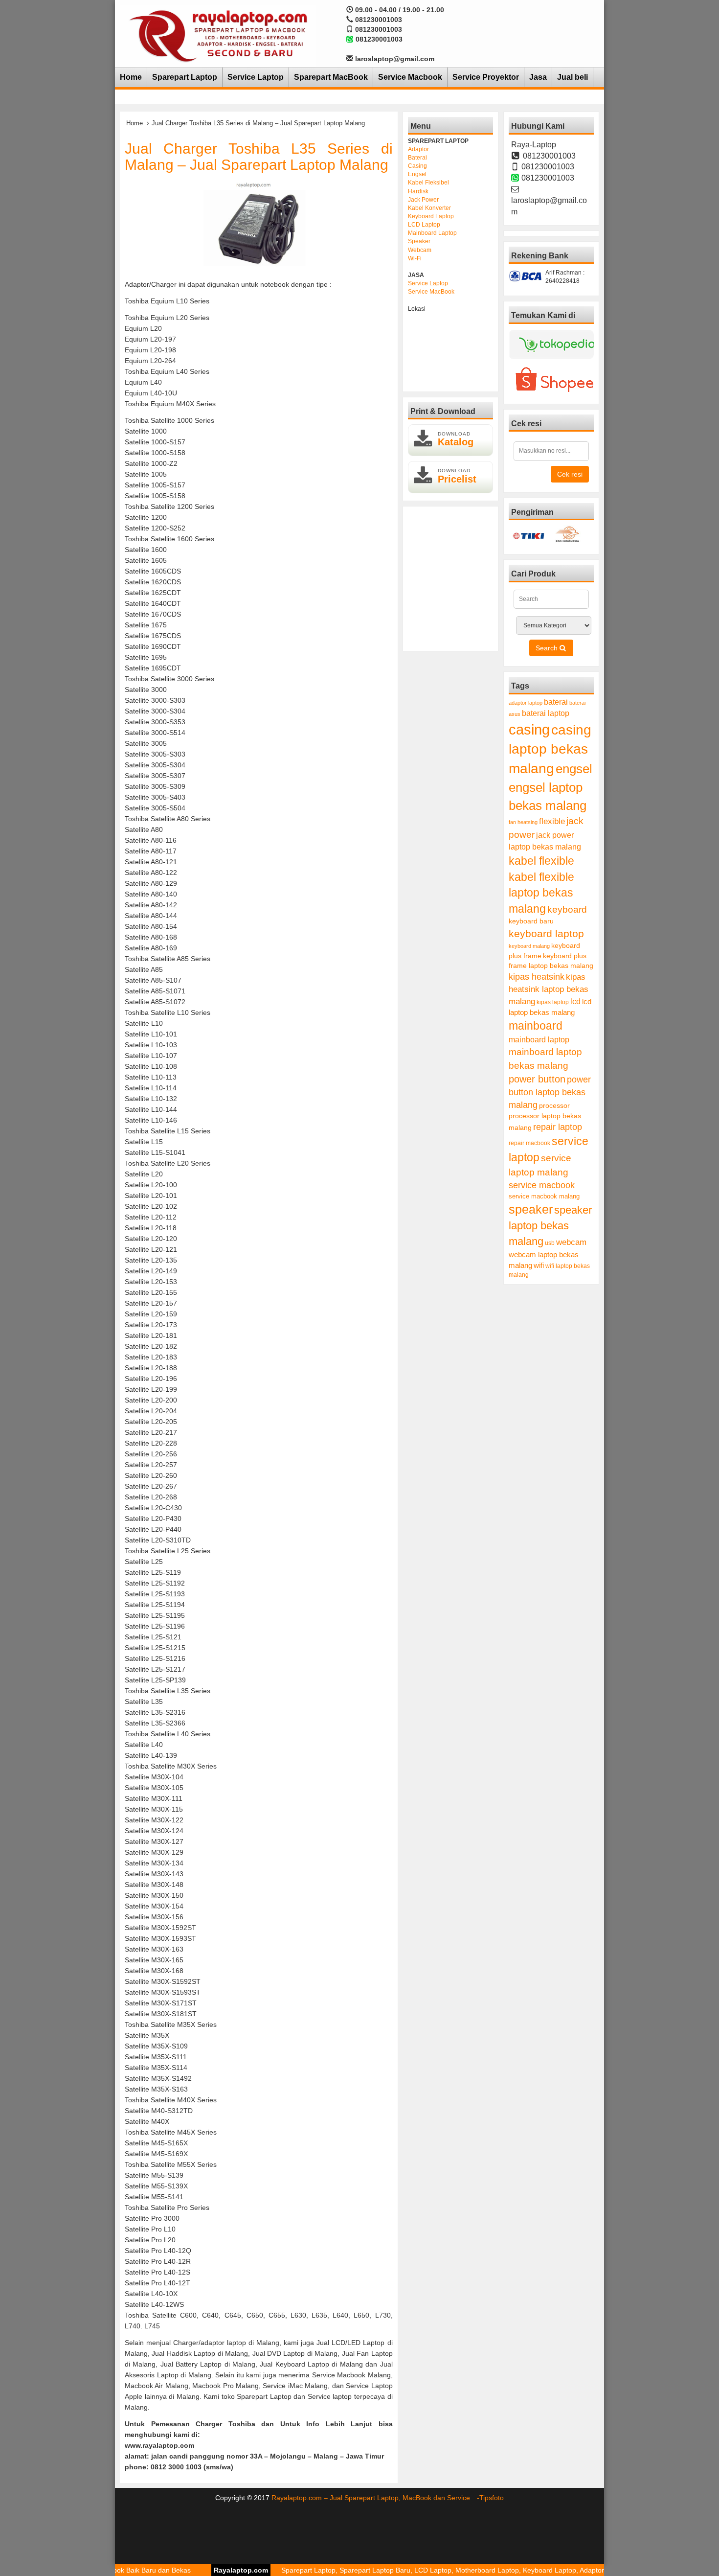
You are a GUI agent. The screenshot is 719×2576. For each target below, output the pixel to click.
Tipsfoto (492, 2498)
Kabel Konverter (429, 208)
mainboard (536, 1026)
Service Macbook (410, 77)
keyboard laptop (546, 933)
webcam (571, 1242)
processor (554, 1105)
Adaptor (418, 149)
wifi (539, 1265)
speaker (531, 1209)
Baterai (417, 158)
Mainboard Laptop (432, 233)
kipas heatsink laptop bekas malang (549, 989)
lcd (575, 1001)
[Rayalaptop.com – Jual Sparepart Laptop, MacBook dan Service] (218, 35)
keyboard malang (529, 946)
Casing (417, 166)
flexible (552, 821)
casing (529, 729)
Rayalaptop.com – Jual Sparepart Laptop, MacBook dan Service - (375, 2498)
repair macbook (529, 1143)
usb (550, 1243)
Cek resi (570, 474)
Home (131, 77)
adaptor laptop (526, 703)
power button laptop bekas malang (550, 1092)
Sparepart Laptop (185, 77)
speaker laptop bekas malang (550, 1226)
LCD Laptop (424, 225)
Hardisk (418, 191)
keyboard (567, 909)
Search (548, 648)
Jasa (538, 77)
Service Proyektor (486, 77)
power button (537, 1079)
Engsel (417, 174)
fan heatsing (523, 822)
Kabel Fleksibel (428, 183)
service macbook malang (544, 1196)
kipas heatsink (537, 977)
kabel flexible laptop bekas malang (541, 893)
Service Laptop (256, 77)
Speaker (419, 241)
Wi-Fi (415, 258)
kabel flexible (541, 861)
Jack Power (423, 200)
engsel (574, 769)
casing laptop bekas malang (550, 749)
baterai (556, 702)
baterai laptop (546, 713)
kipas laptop (553, 1002)
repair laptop (558, 1127)
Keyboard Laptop (431, 216)
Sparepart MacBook (331, 77)
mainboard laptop (539, 1039)
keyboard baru (531, 921)
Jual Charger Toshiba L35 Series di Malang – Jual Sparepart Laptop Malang (259, 157)
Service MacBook (431, 292)
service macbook (542, 1185)
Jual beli (573, 77)
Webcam (420, 250)
